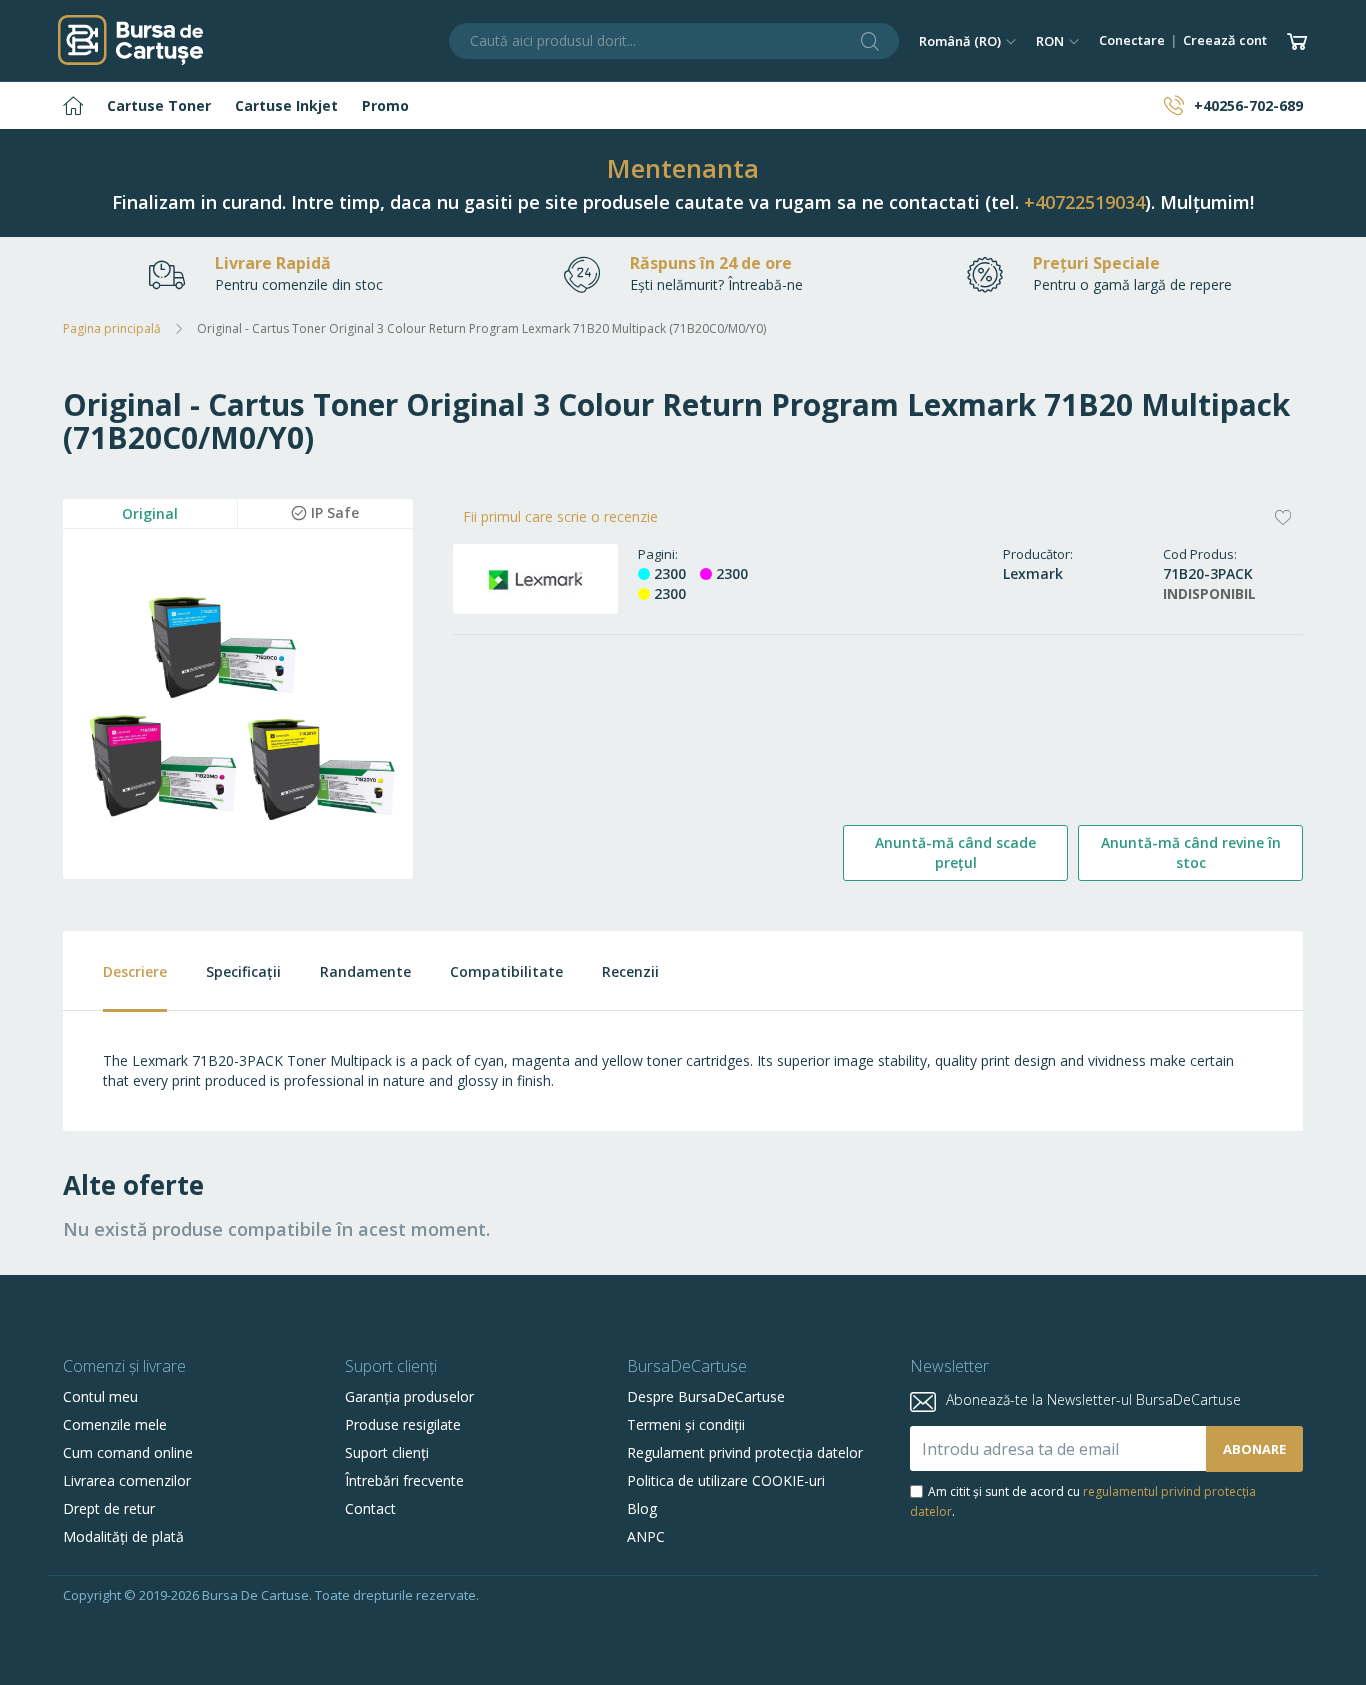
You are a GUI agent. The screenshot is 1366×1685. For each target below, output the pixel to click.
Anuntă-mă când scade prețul (955, 852)
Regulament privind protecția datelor (745, 1452)
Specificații (243, 971)
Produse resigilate (403, 1424)
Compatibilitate (506, 971)
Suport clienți (387, 1452)
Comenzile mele (115, 1424)
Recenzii (630, 971)
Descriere (135, 971)
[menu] (683, 105)
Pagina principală (112, 328)
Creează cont (1225, 40)
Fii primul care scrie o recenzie (560, 516)
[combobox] (674, 41)
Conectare (1132, 40)
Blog (642, 1508)
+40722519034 (1084, 202)
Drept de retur (109, 1508)
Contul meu (100, 1396)
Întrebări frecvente (404, 1480)
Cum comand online (128, 1452)
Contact (370, 1508)
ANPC (646, 1536)
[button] (967, 41)
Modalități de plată (123, 1536)
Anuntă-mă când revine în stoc (1191, 852)
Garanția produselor (409, 1396)
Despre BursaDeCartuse (706, 1396)
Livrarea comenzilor (127, 1480)
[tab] (115, 971)
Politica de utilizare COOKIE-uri (726, 1480)
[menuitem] (73, 105)
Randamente (365, 971)
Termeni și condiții (686, 1424)
